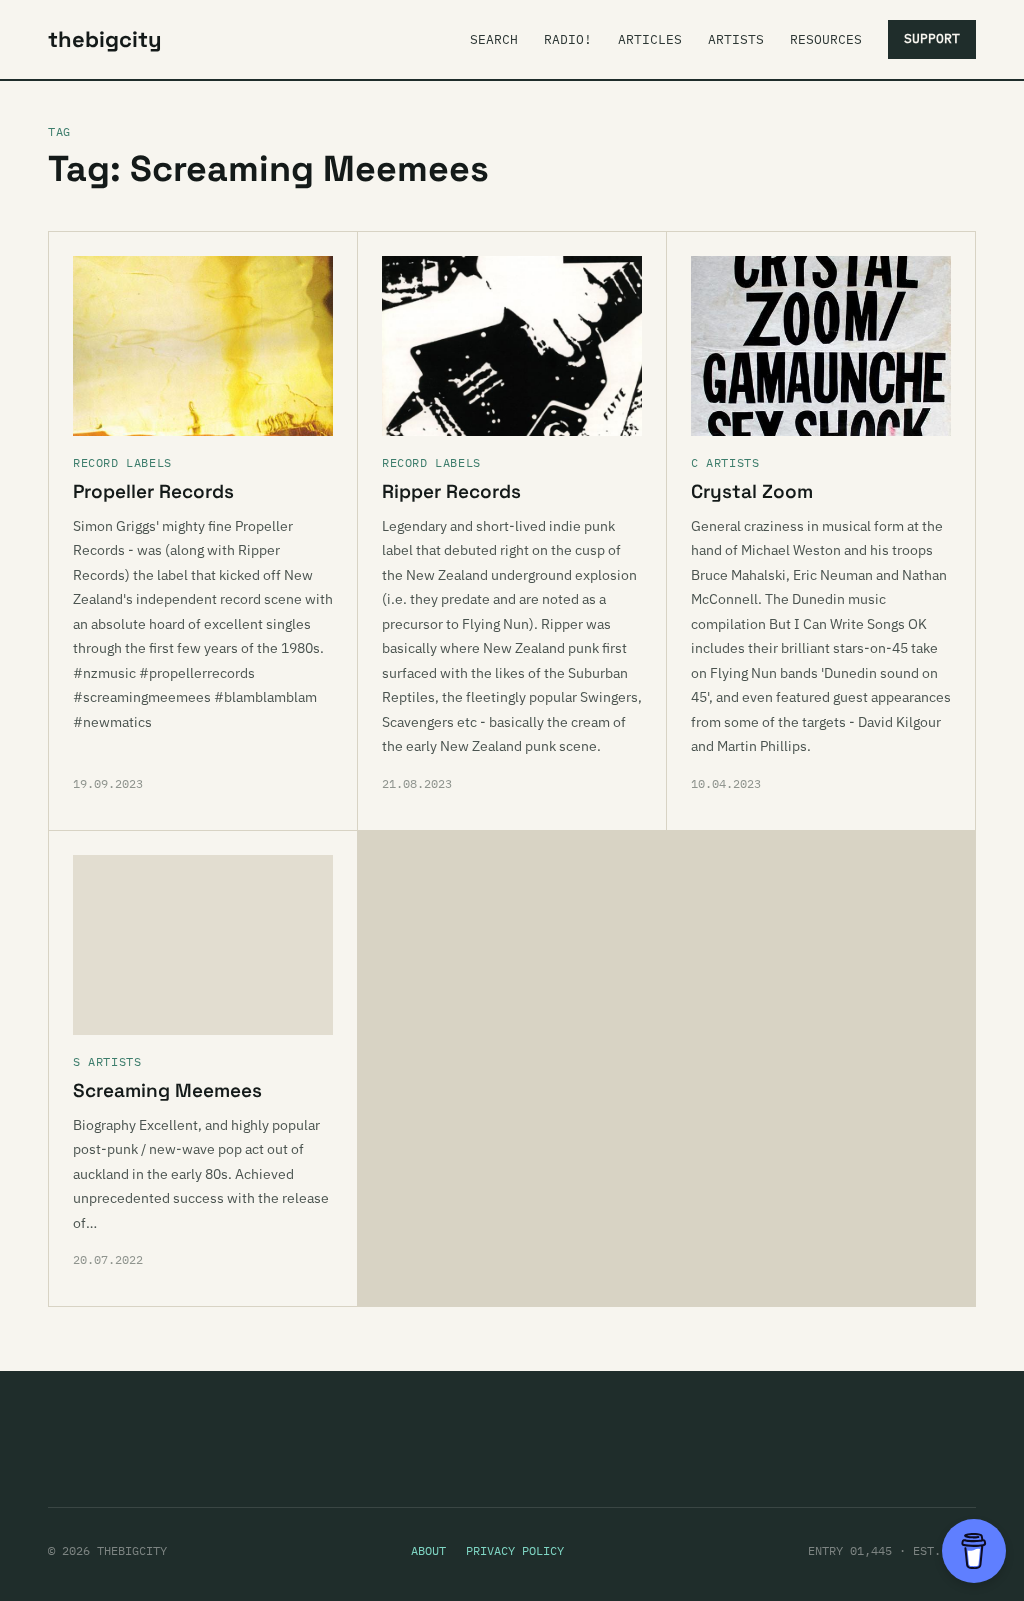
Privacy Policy (515, 1550)
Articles (650, 39)
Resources (826, 39)
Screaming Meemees (167, 1090)
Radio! (568, 39)
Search (494, 39)
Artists (736, 39)
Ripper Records (451, 491)
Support (932, 38)
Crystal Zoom (752, 491)
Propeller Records (153, 491)
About (428, 1550)
